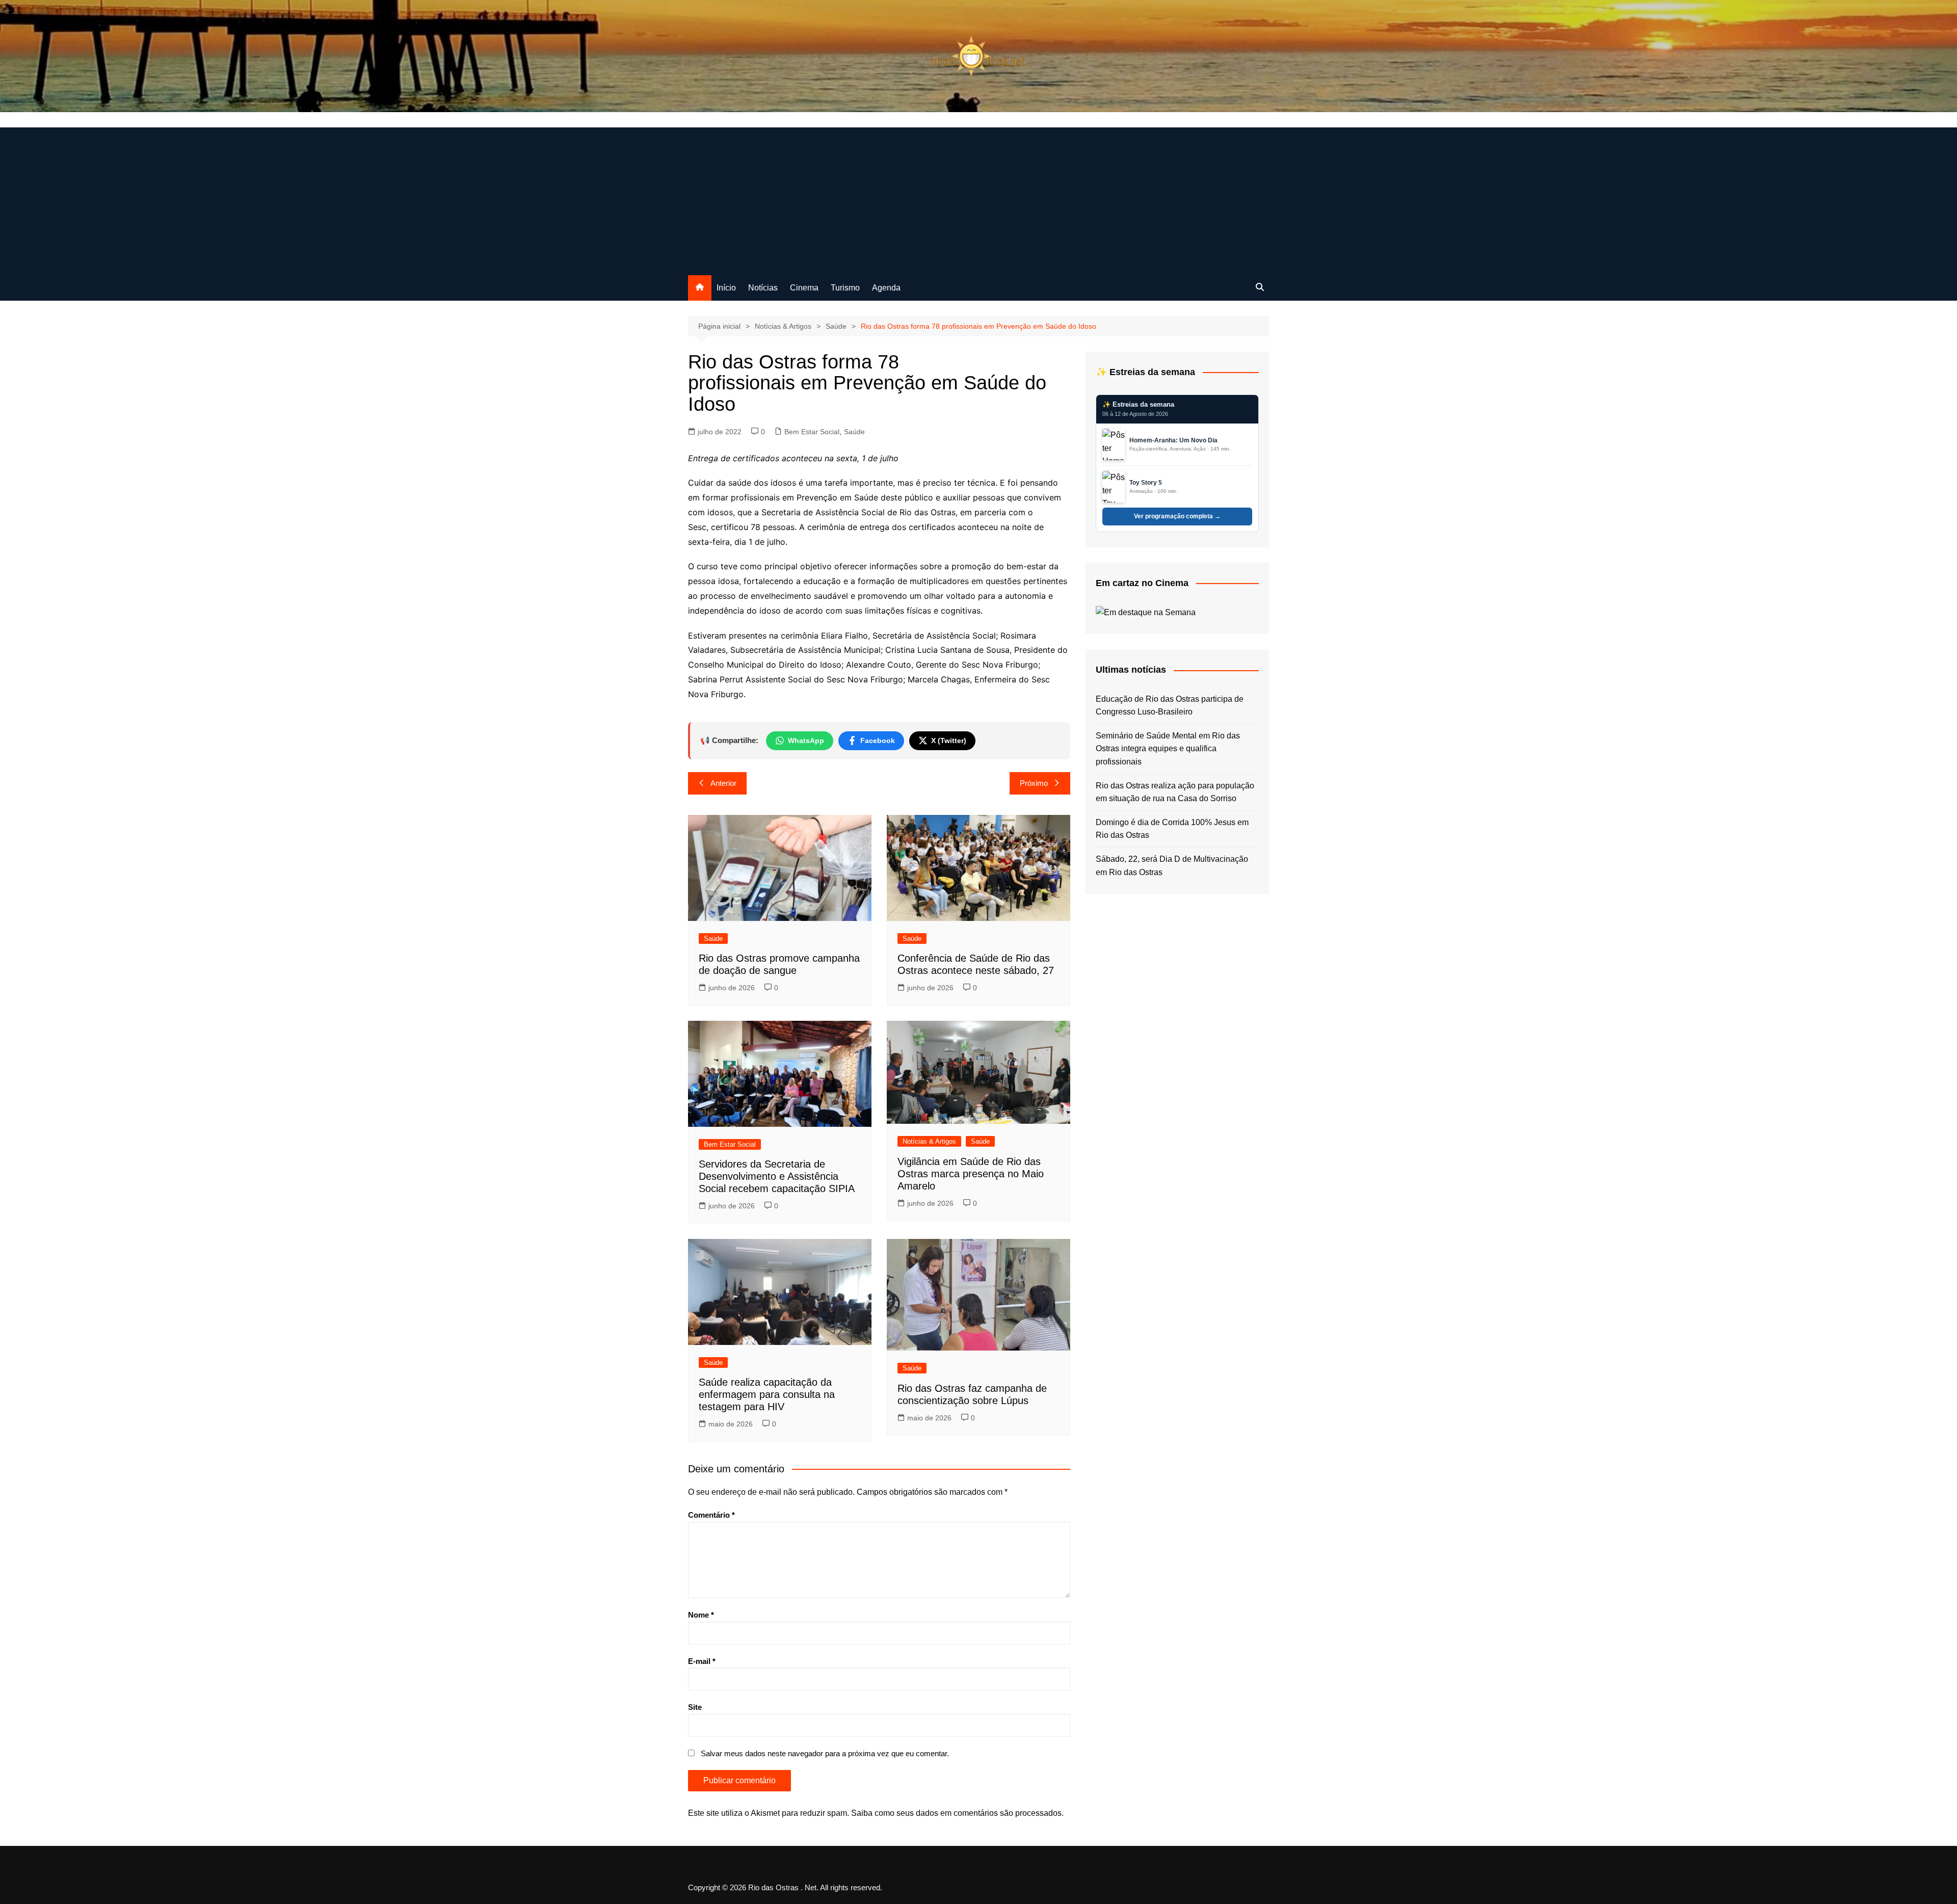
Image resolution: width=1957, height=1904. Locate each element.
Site (695, 1707)
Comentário (711, 1515)
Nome (701, 1615)
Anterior (723, 783)
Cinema (804, 288)
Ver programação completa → (1177, 516)
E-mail (702, 1661)
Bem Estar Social (812, 432)
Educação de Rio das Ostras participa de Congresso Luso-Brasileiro (1170, 706)
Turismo (845, 288)
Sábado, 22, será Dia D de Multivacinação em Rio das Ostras (1172, 866)
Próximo (1034, 783)
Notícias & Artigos (929, 1141)
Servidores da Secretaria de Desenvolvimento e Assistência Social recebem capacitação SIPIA (777, 1176)
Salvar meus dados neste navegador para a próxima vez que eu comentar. (825, 1753)
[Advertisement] (978, 199)
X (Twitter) (949, 741)
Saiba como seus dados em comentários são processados (956, 1813)
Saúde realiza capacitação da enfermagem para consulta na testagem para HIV (767, 1394)
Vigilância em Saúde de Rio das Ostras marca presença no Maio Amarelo (971, 1174)
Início (726, 288)
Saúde (854, 432)
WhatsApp (806, 741)
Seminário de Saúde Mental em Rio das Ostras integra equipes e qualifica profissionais (1168, 749)
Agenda (886, 288)
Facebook (878, 741)
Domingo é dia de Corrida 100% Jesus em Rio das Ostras (1172, 829)
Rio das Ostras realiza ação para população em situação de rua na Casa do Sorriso (1175, 792)
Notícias (763, 288)
